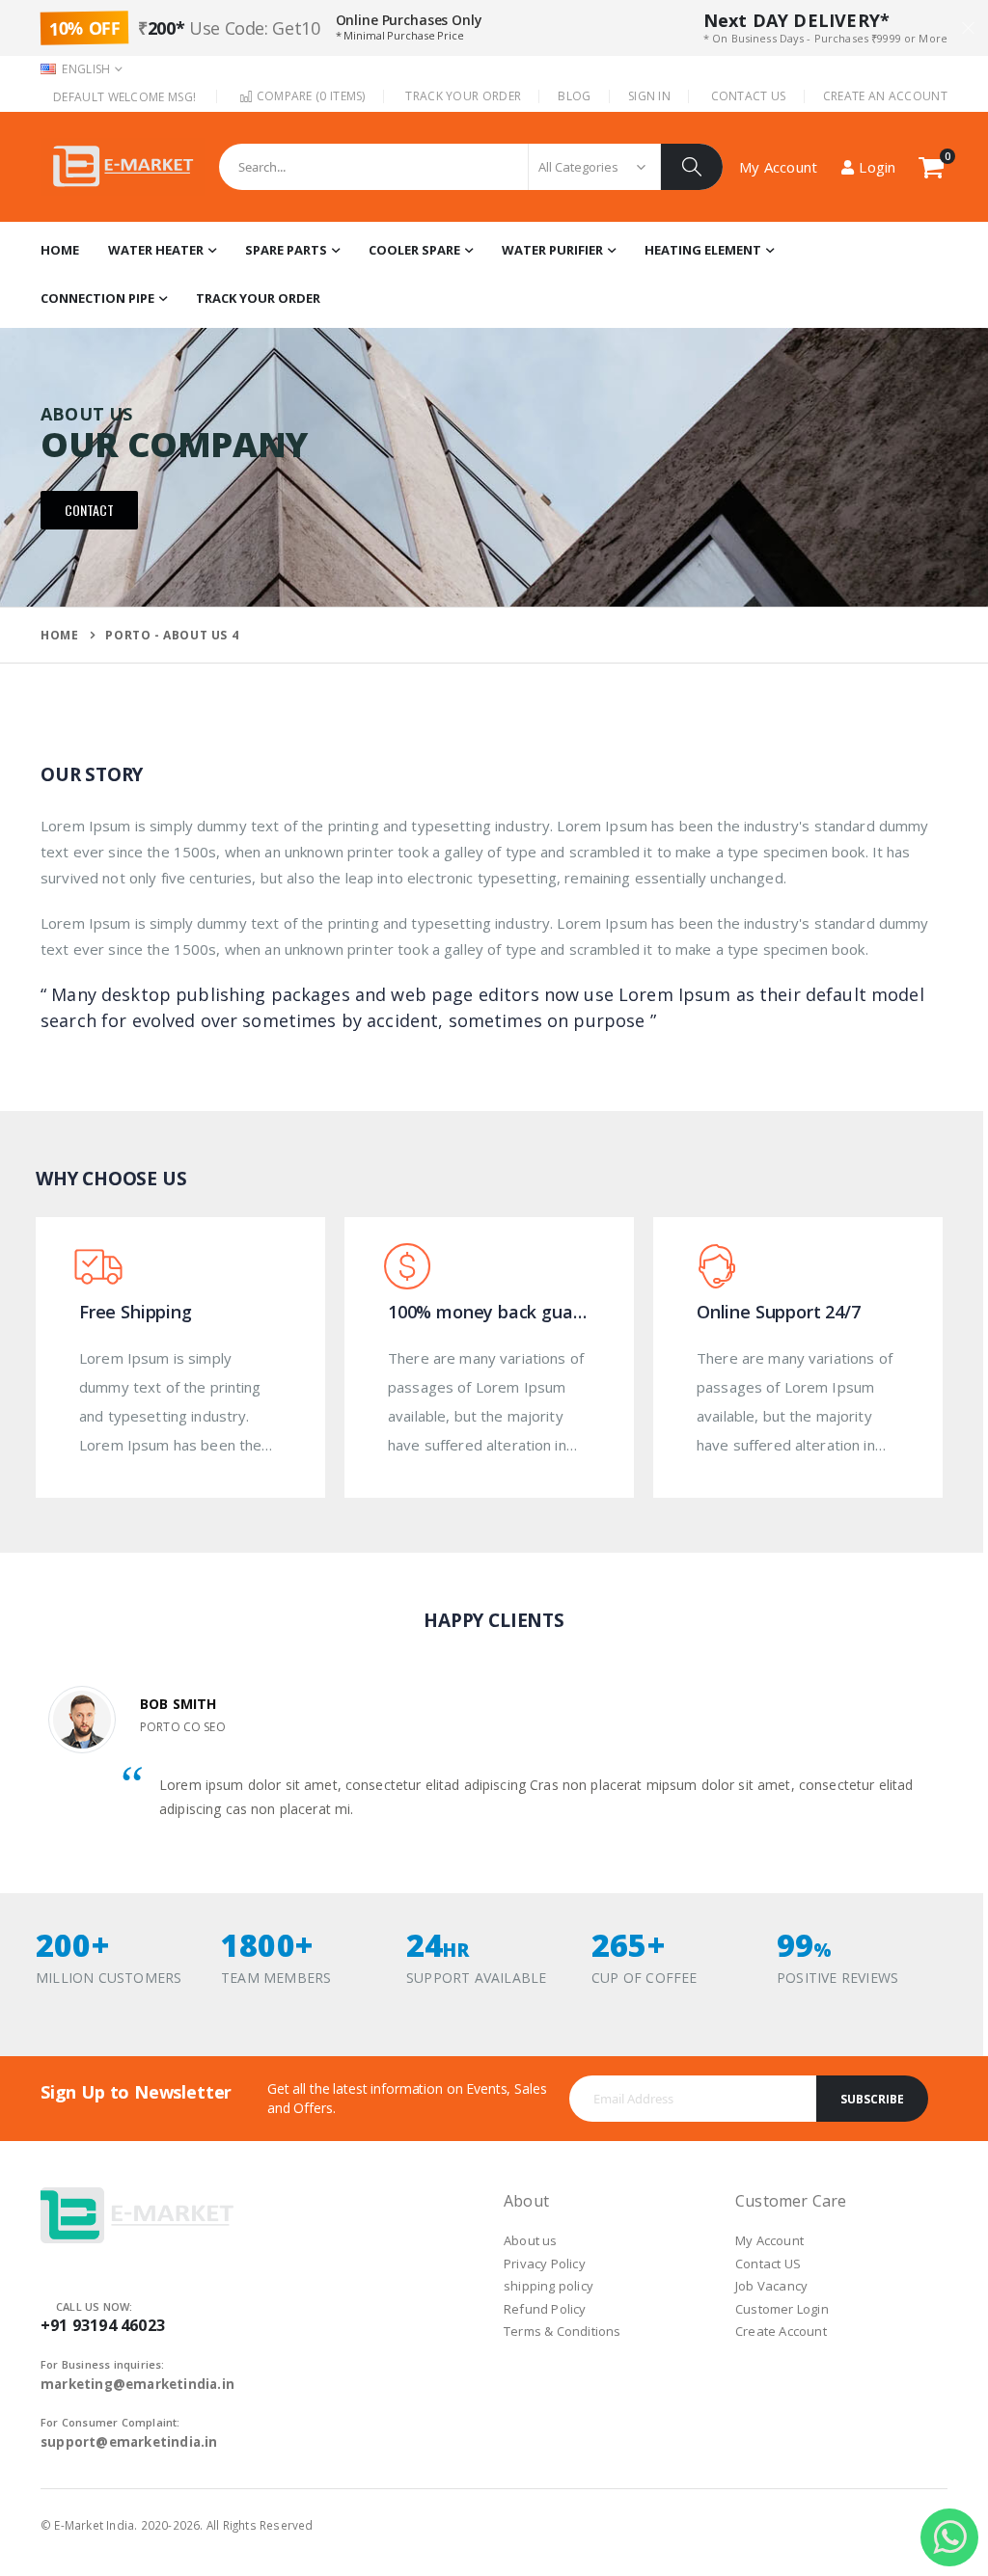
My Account (769, 2240)
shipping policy (549, 2286)
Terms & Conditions (563, 2331)
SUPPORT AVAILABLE (476, 1978)
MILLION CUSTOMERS (109, 1978)
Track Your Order (463, 96)
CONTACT (89, 510)
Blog (574, 96)
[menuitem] (258, 299)
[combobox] (471, 167)
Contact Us (749, 96)
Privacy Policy (545, 2264)
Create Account (781, 2331)
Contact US (768, 2264)
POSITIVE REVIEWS (837, 1978)
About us (531, 2240)
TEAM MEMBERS (276, 1978)
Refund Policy (545, 2309)
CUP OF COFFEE (645, 1978)
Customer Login (782, 2309)
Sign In (649, 96)
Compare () (309, 96)
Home (59, 635)
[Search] (692, 167)
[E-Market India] (123, 167)
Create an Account (885, 96)
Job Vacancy (771, 2286)
